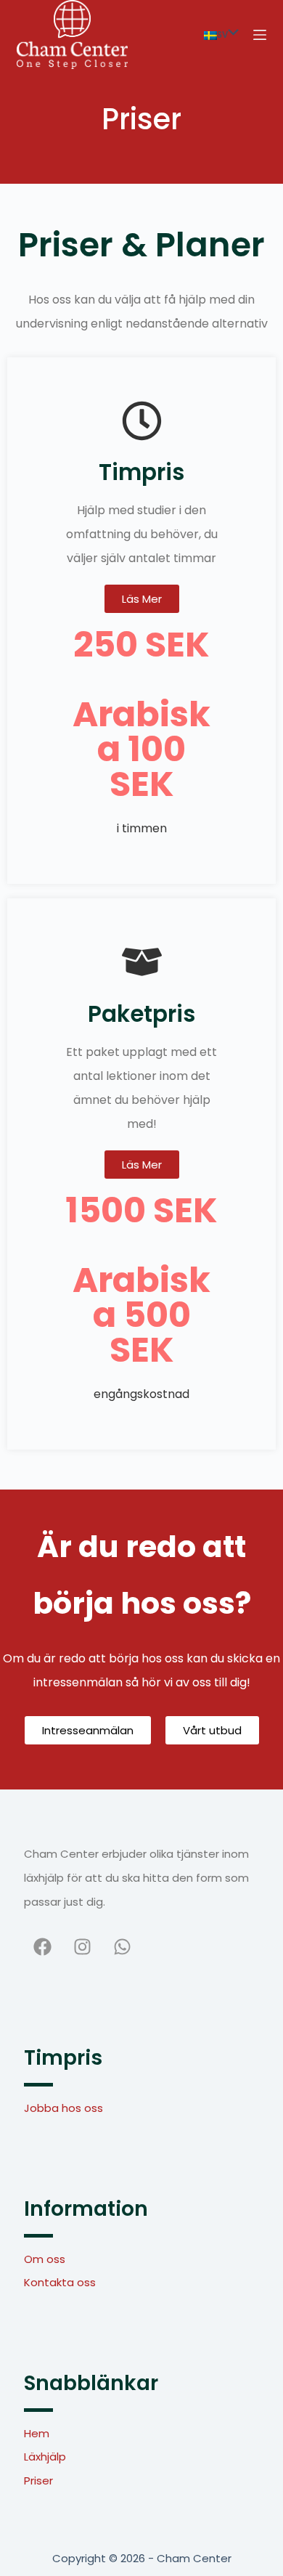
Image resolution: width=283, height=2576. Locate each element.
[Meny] (260, 35)
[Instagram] (82, 1946)
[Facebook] (42, 1946)
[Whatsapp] (122, 1946)
